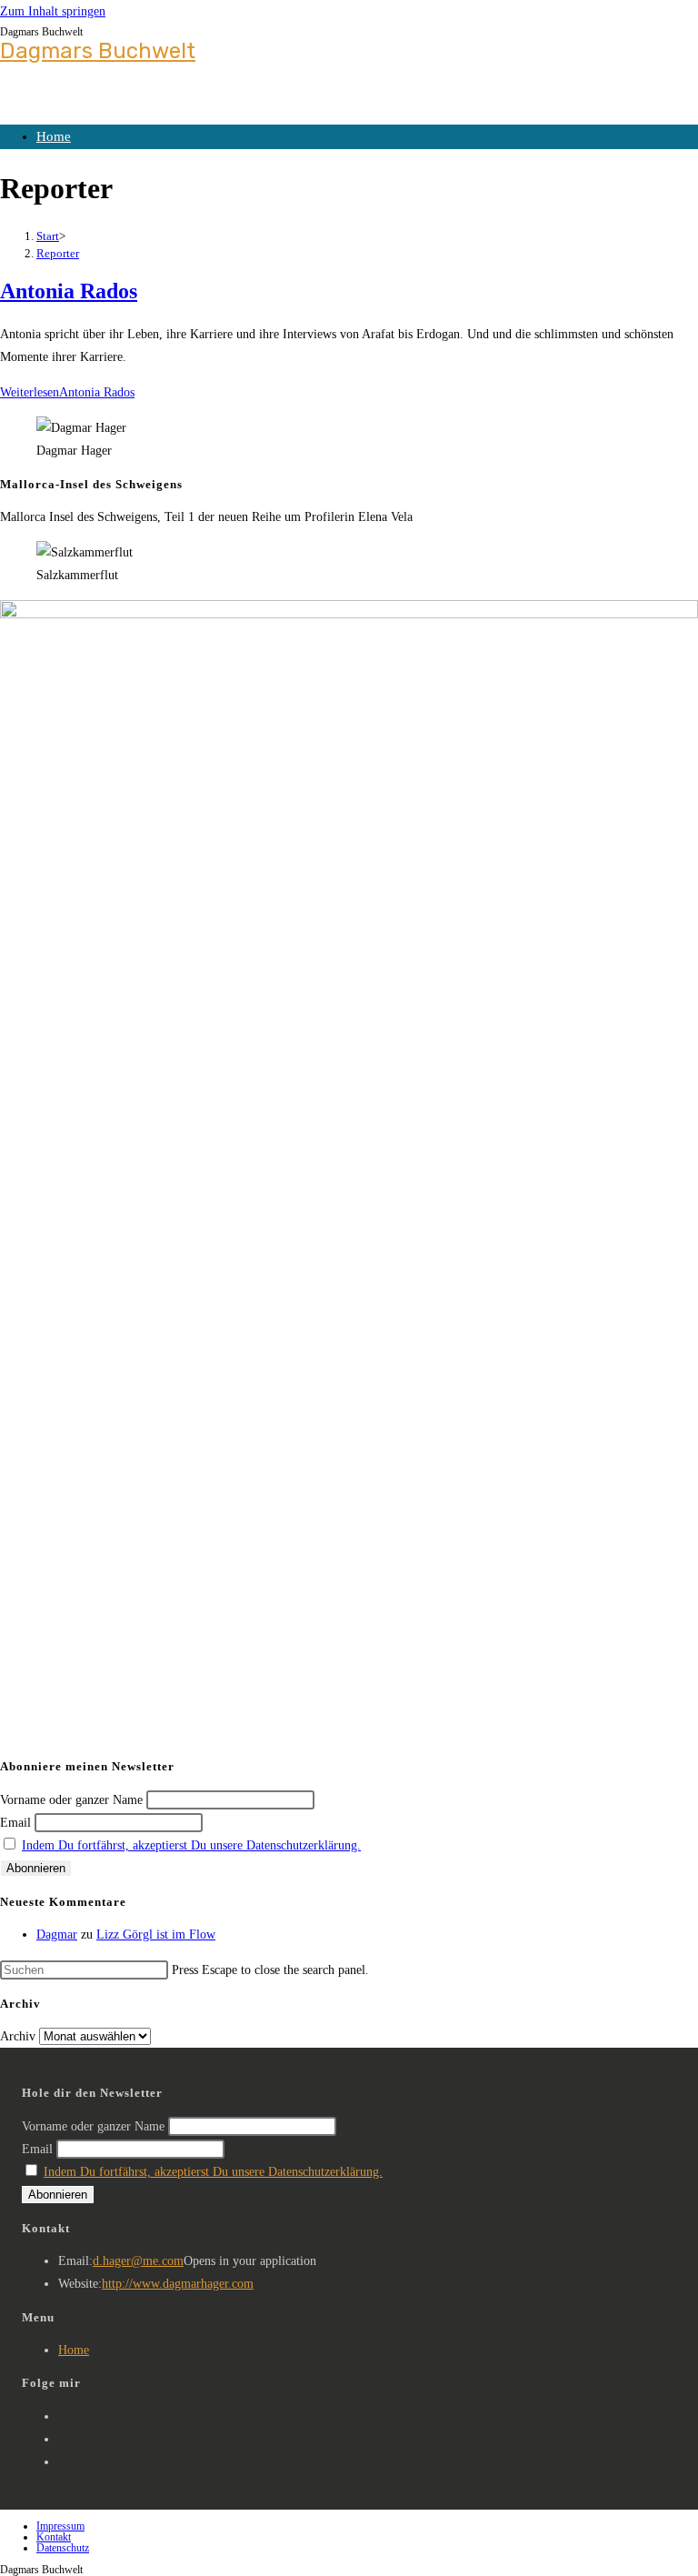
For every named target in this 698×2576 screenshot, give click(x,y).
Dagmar (57, 1935)
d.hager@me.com (138, 2261)
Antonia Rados (69, 291)
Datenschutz (63, 2548)
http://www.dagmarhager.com (178, 2284)
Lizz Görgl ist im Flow (156, 1935)
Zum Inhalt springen (53, 11)
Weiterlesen (67, 392)
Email (15, 1823)
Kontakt (54, 2537)
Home (54, 136)
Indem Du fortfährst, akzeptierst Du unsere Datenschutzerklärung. (191, 1845)
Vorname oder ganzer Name (71, 1800)
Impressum (60, 2526)
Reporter (58, 253)
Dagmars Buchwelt (98, 51)
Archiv (18, 2036)
